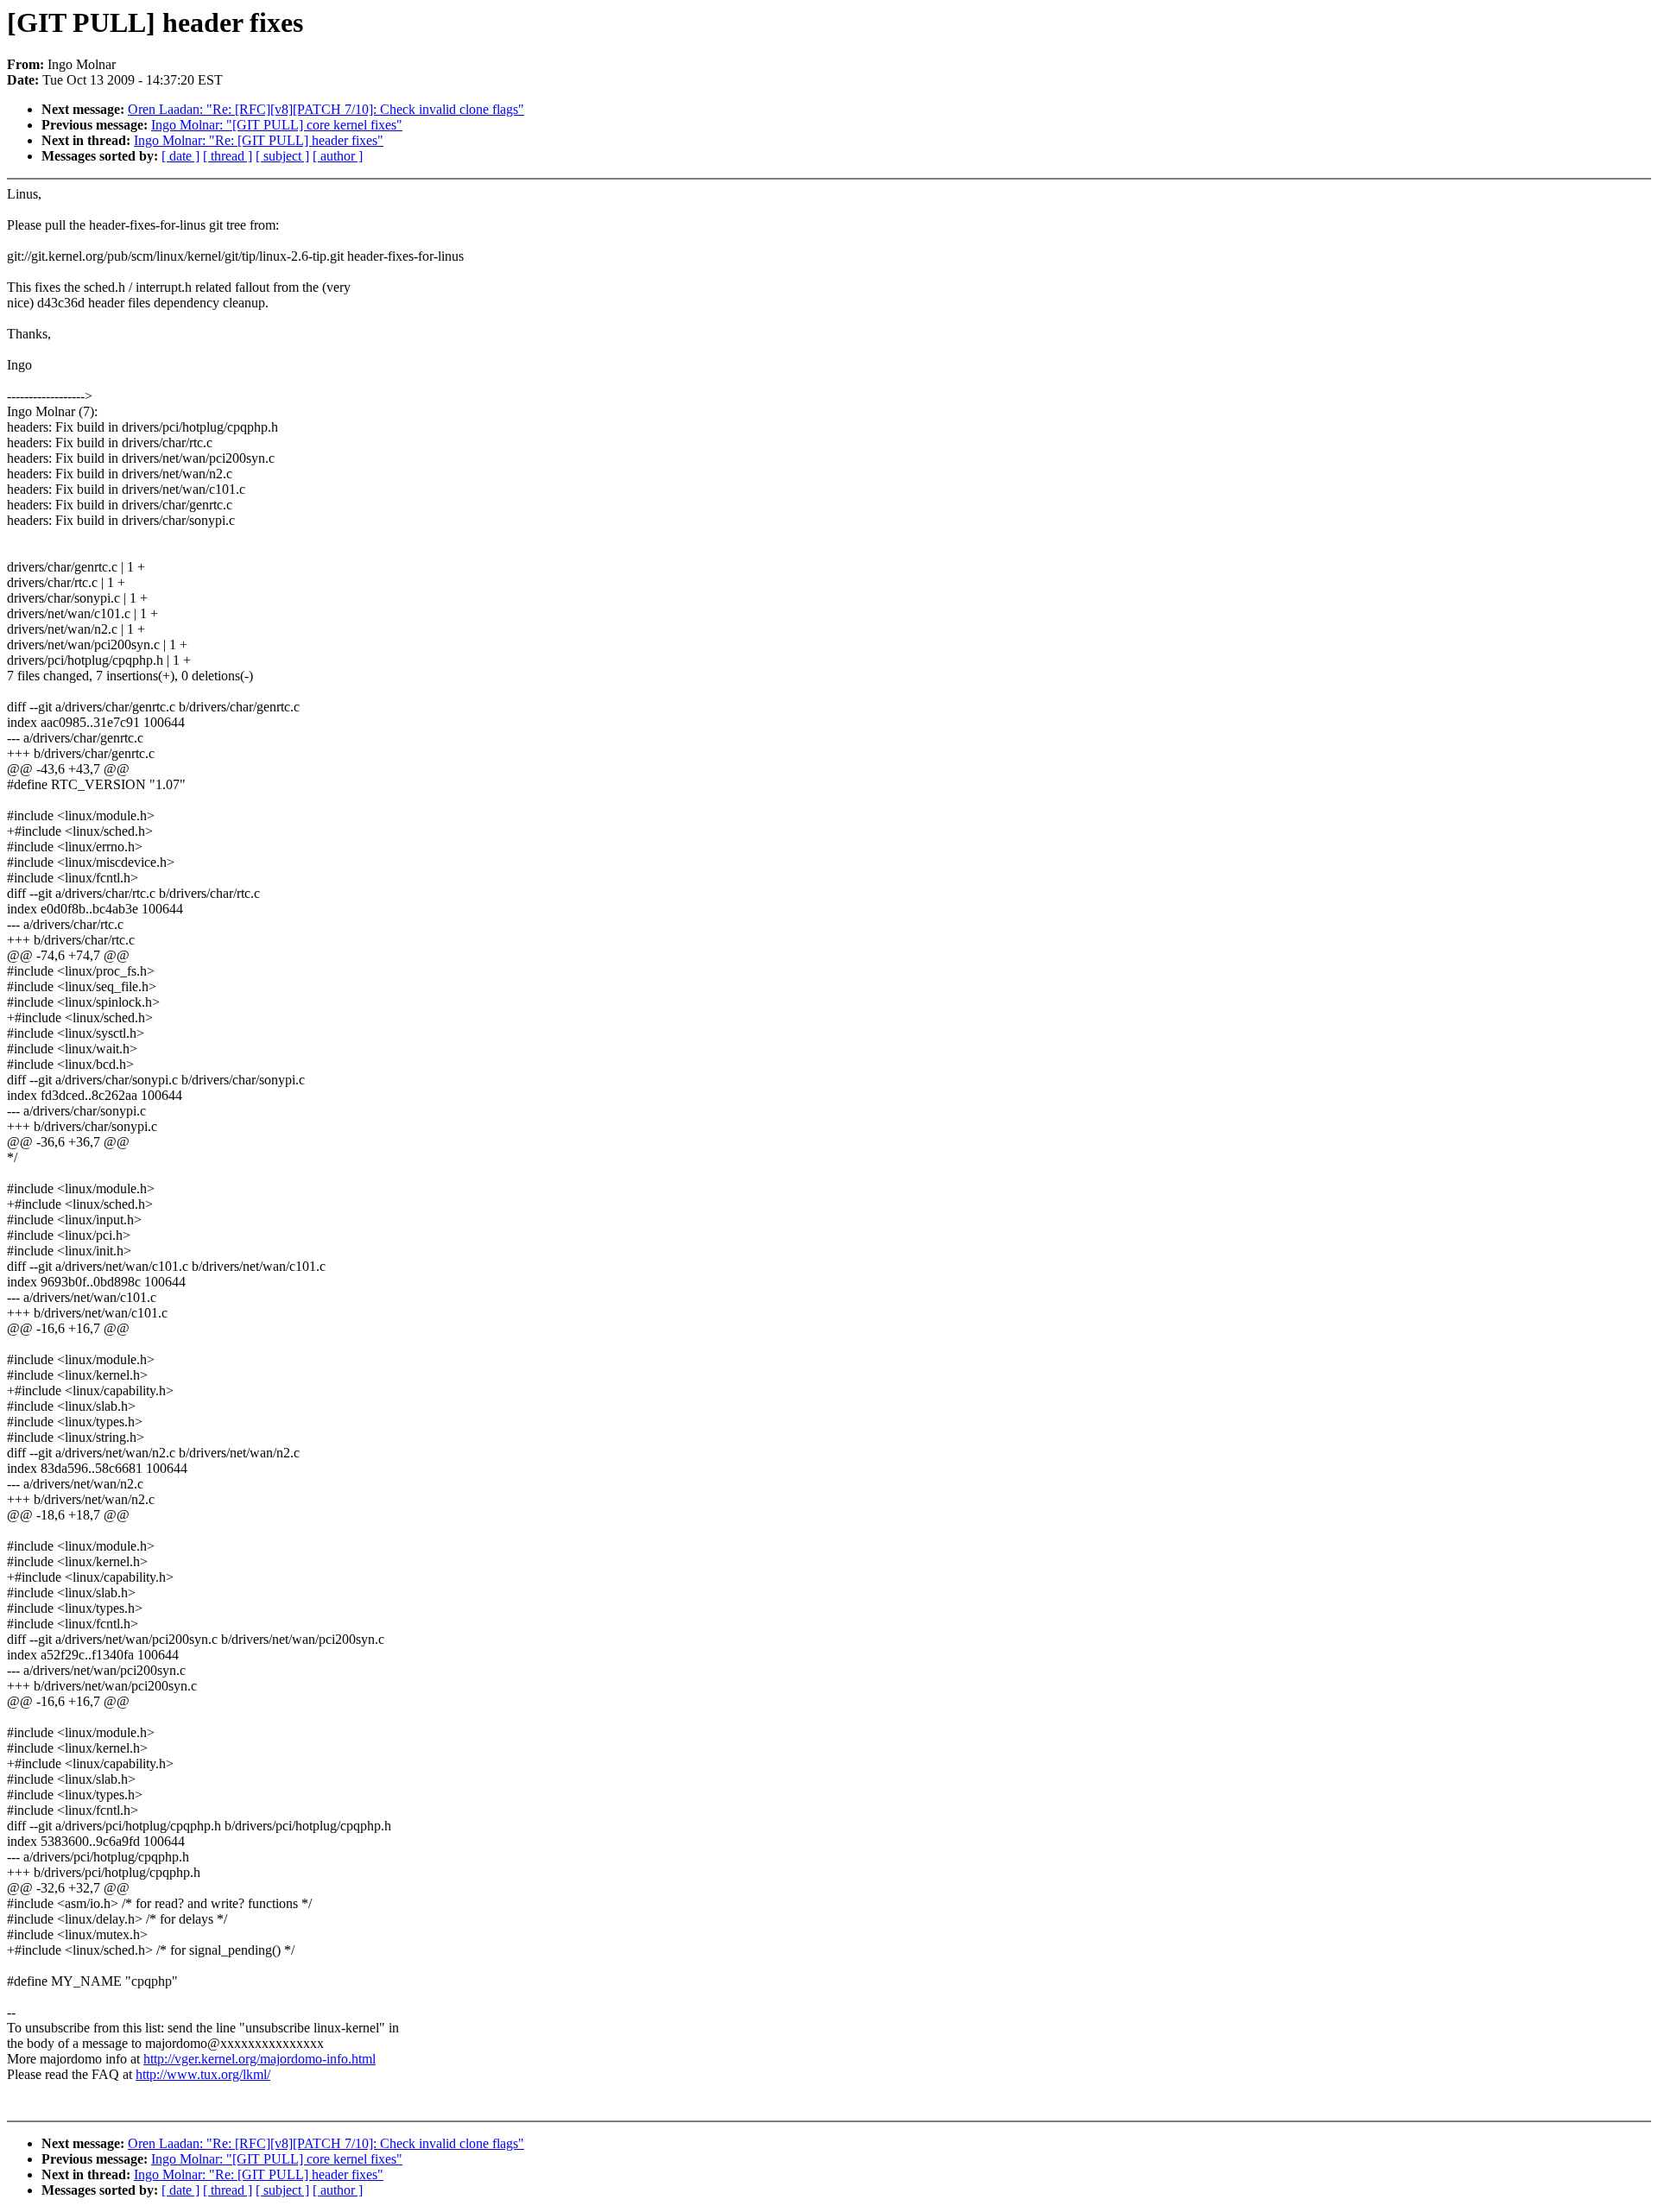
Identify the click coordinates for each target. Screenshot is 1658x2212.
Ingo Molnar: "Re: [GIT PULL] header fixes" (259, 140)
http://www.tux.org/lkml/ (203, 2074)
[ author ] (338, 156)
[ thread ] (228, 156)
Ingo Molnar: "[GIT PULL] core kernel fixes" (277, 125)
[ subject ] (282, 156)
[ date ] (180, 156)
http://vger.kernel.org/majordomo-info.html (259, 2059)
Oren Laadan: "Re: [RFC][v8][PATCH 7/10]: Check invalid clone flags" (326, 109)
